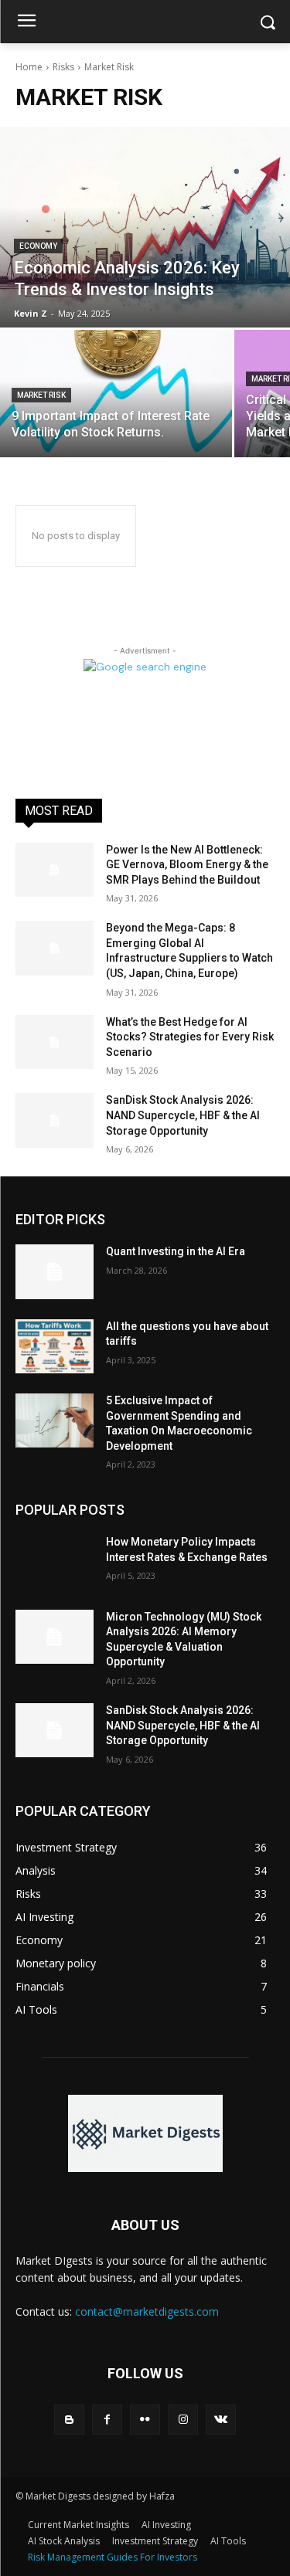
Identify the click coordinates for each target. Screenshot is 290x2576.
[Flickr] (145, 2420)
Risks (63, 67)
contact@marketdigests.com (147, 2311)
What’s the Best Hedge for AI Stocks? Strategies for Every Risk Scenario (190, 1037)
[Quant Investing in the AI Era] (55, 1271)
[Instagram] (183, 2420)
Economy (38, 246)
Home (29, 67)
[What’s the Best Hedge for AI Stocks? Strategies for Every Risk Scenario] (55, 1042)
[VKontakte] (221, 2420)
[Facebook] (107, 2420)
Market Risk (41, 395)
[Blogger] (69, 2420)
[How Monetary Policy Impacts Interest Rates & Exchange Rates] (55, 1562)
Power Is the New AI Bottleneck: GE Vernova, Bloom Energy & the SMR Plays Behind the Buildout (187, 865)
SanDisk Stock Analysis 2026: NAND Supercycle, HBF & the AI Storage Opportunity (183, 1115)
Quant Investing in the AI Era (176, 1251)
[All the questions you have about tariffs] (55, 1346)
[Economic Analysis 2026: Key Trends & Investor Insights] (145, 227)
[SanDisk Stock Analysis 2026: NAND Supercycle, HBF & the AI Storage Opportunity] (55, 1120)
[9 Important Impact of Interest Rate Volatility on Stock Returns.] (116, 394)
